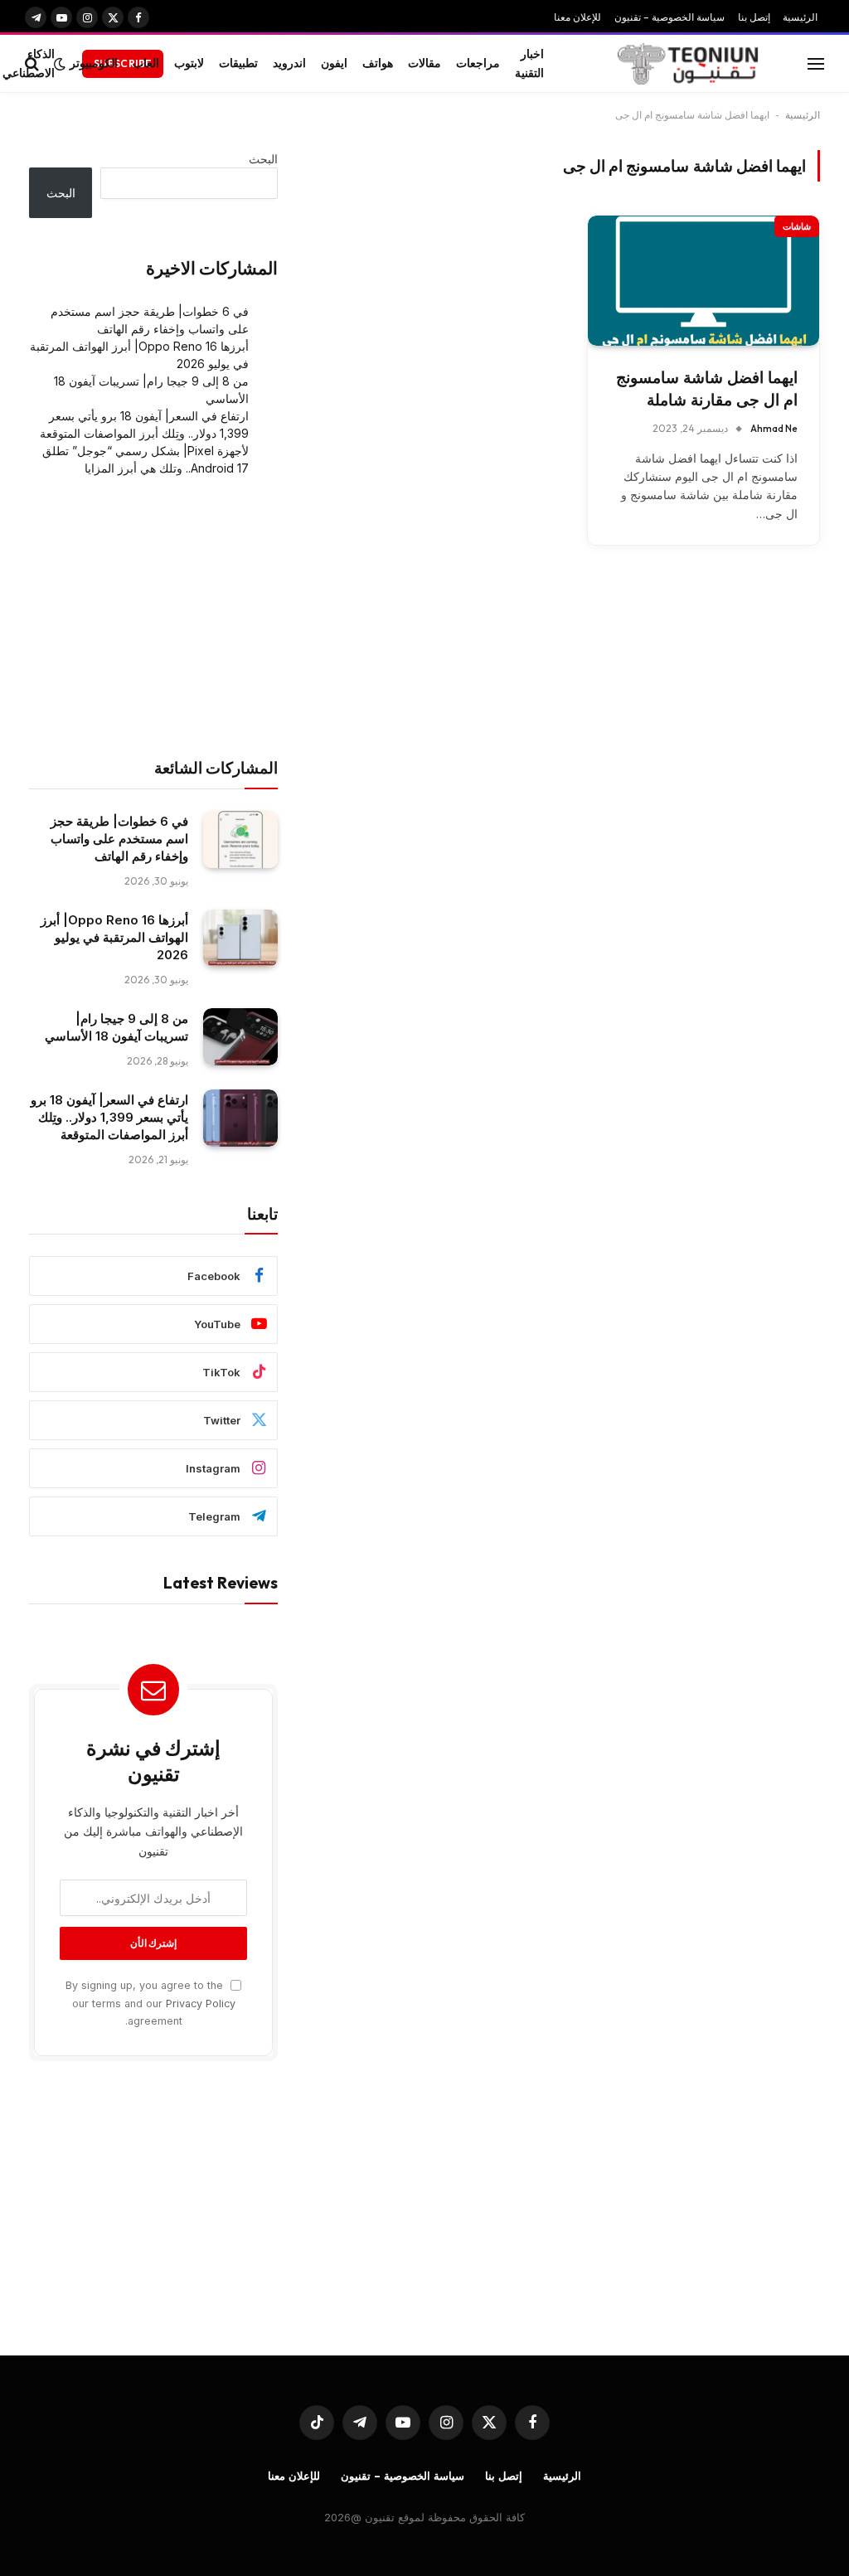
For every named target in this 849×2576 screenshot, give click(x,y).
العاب (146, 63)
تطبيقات (238, 63)
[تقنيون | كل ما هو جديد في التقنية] (688, 64)
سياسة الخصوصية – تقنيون (669, 17)
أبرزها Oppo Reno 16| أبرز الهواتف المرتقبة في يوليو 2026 (114, 937)
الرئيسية (800, 17)
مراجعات (478, 63)
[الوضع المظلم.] (60, 64)
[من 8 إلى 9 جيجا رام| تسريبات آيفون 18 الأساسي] (240, 1037)
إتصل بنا (754, 17)
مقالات (424, 63)
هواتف (378, 63)
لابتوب (189, 63)
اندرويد (289, 63)
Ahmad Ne (774, 428)
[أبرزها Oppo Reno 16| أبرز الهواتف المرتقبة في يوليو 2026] (240, 938)
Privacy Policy (201, 2004)
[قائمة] (816, 63)
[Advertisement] (153, 618)
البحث (263, 159)
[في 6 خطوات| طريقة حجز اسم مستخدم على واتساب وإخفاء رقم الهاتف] (240, 839)
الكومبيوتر (94, 63)
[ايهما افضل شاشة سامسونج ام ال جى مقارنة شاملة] (703, 281)
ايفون (334, 63)
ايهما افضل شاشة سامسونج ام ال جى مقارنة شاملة (707, 389)
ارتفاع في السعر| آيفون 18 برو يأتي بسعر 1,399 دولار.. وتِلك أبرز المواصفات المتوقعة (109, 1117)
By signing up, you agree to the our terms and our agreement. (150, 2003)
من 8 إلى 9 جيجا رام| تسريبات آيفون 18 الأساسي (116, 1027)
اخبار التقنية (529, 63)
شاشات (797, 226)
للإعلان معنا (577, 17)
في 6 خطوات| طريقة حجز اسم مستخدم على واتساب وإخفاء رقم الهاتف (119, 839)
